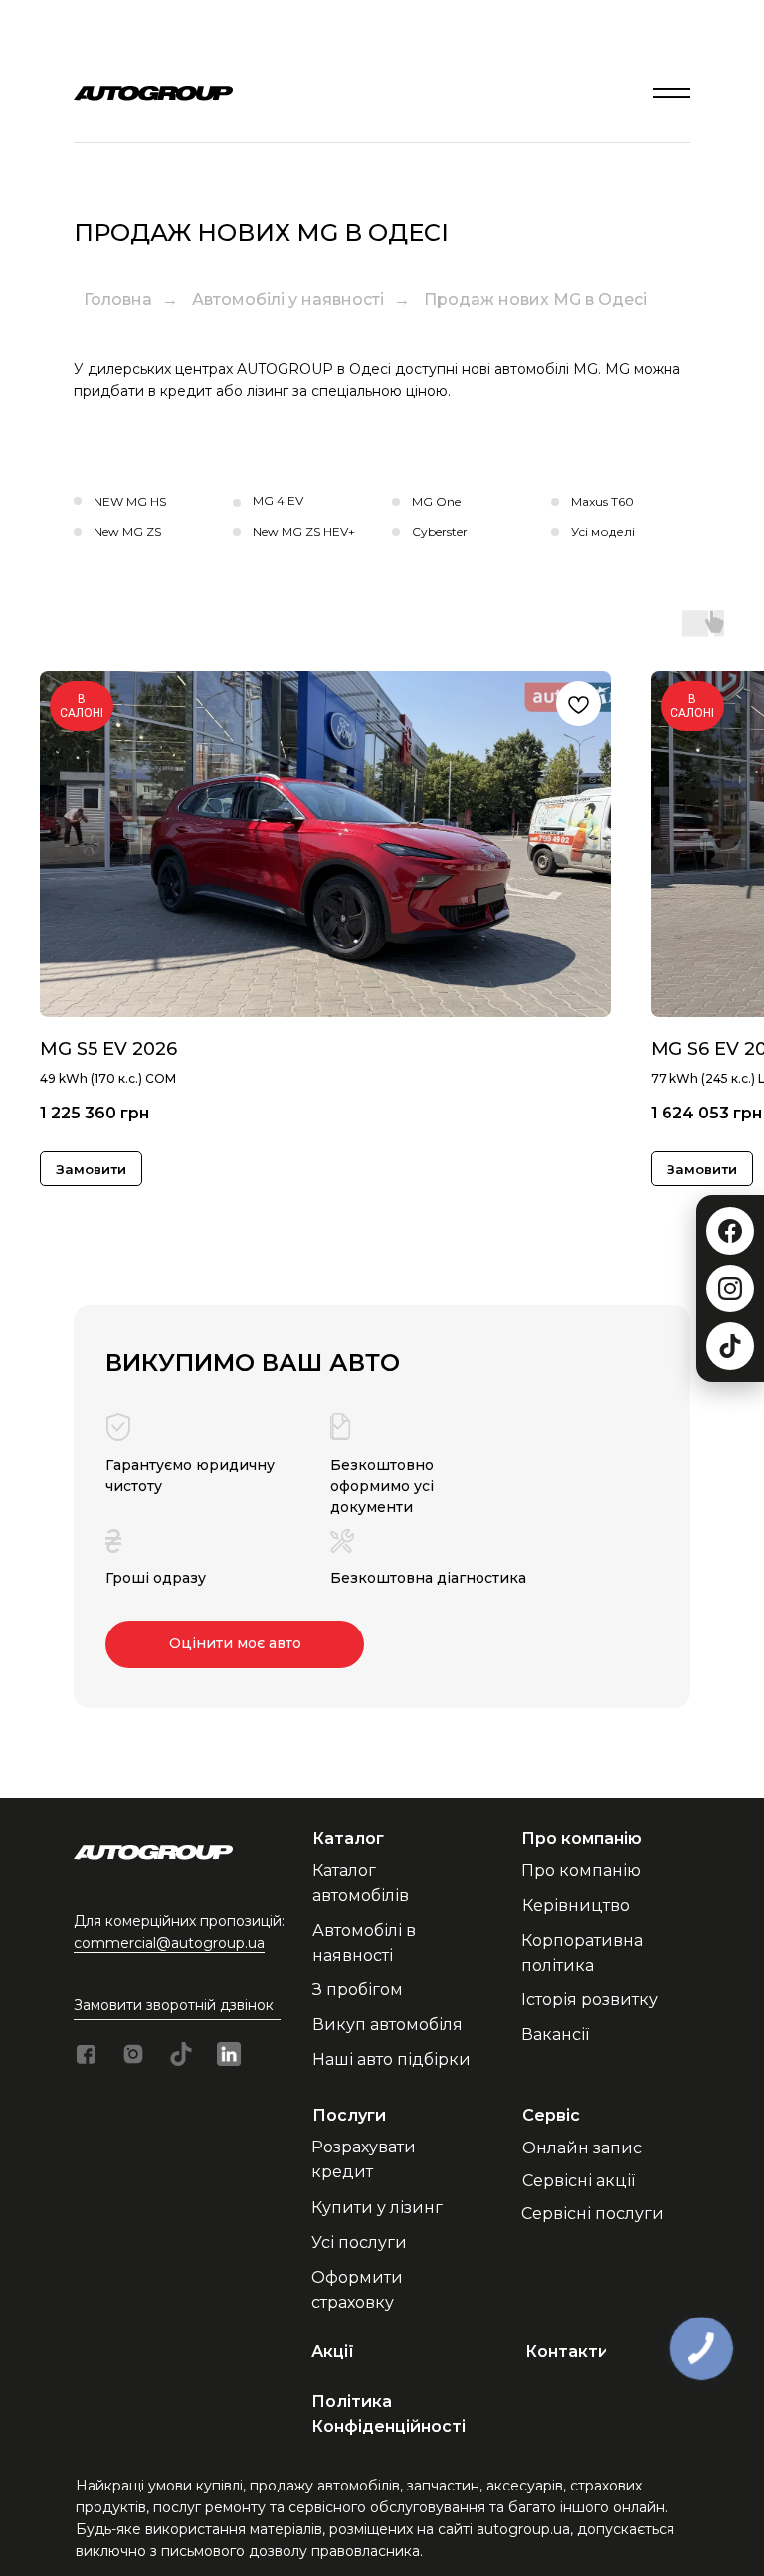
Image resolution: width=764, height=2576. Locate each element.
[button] (193, 2006)
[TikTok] (730, 1346)
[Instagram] (730, 1288)
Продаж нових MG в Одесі (535, 300)
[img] (671, 93)
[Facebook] (730, 1231)
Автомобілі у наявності (288, 300)
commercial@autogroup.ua (169, 1943)
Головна (118, 300)
